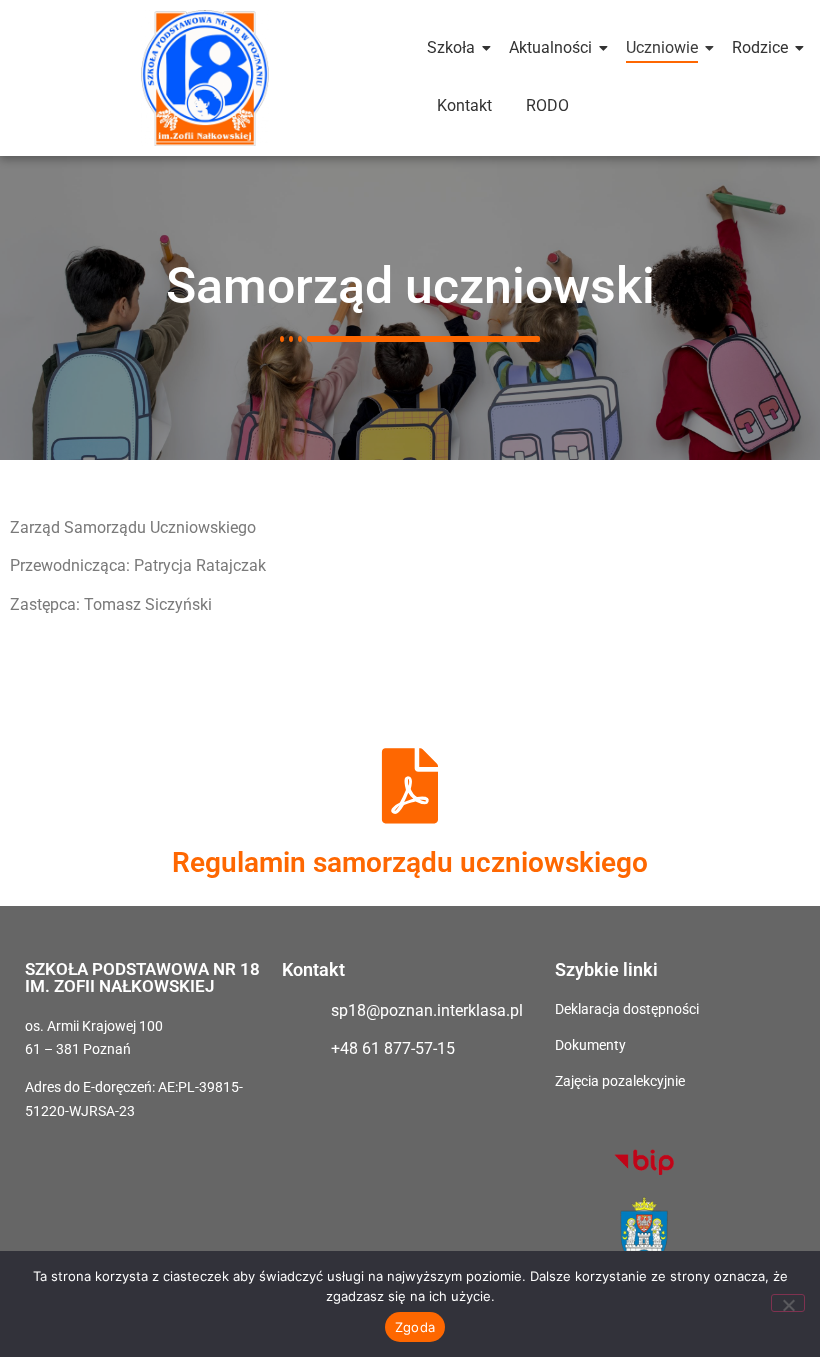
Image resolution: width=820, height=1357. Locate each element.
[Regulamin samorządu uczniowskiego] (410, 785)
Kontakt (464, 105)
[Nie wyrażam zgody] (788, 1303)
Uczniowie (662, 47)
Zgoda (415, 1327)
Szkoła (451, 47)
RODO (547, 105)
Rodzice (760, 47)
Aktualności (550, 47)
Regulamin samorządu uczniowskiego (410, 862)
